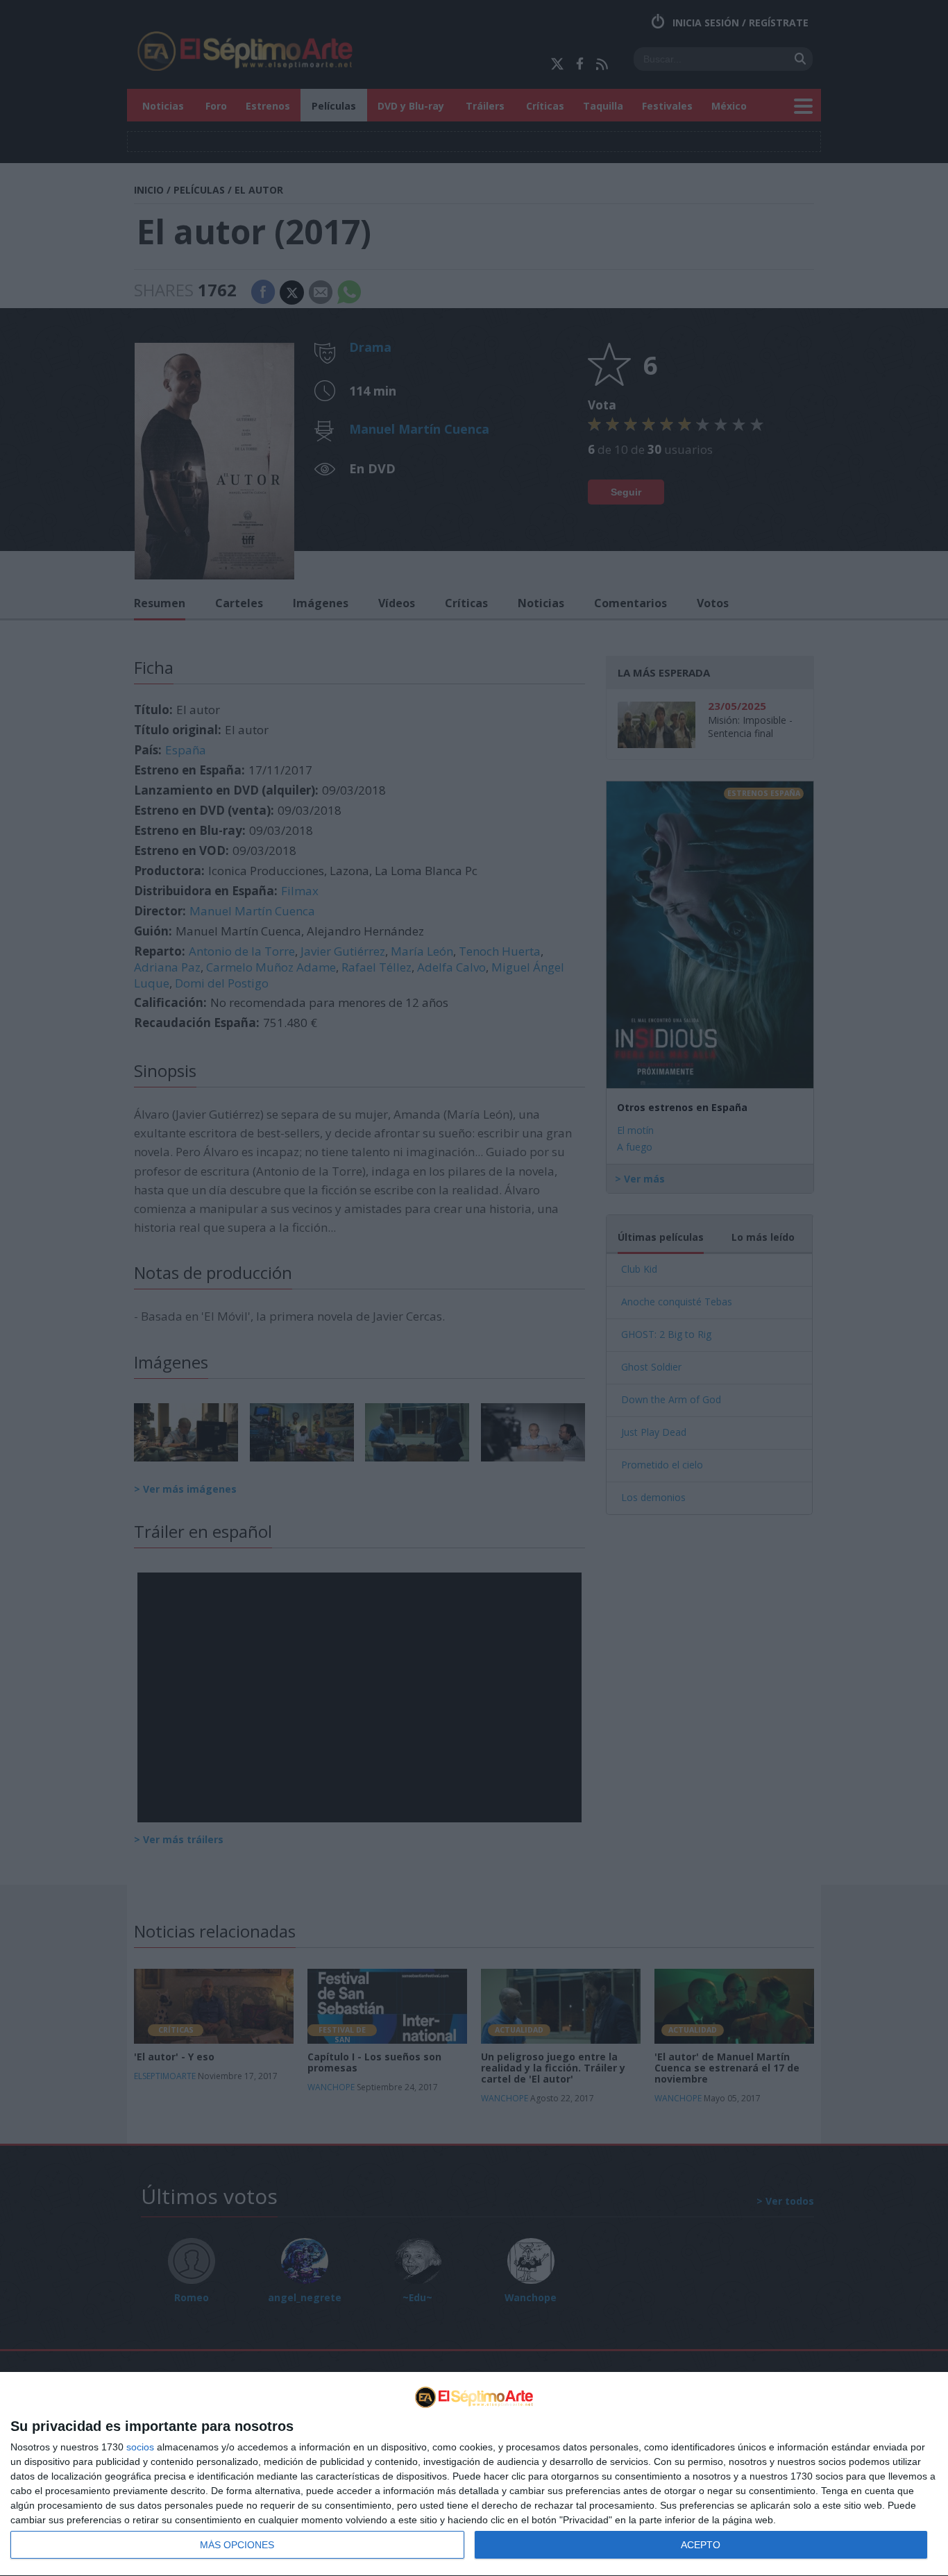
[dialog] (474, 2474)
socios (140, 2447)
